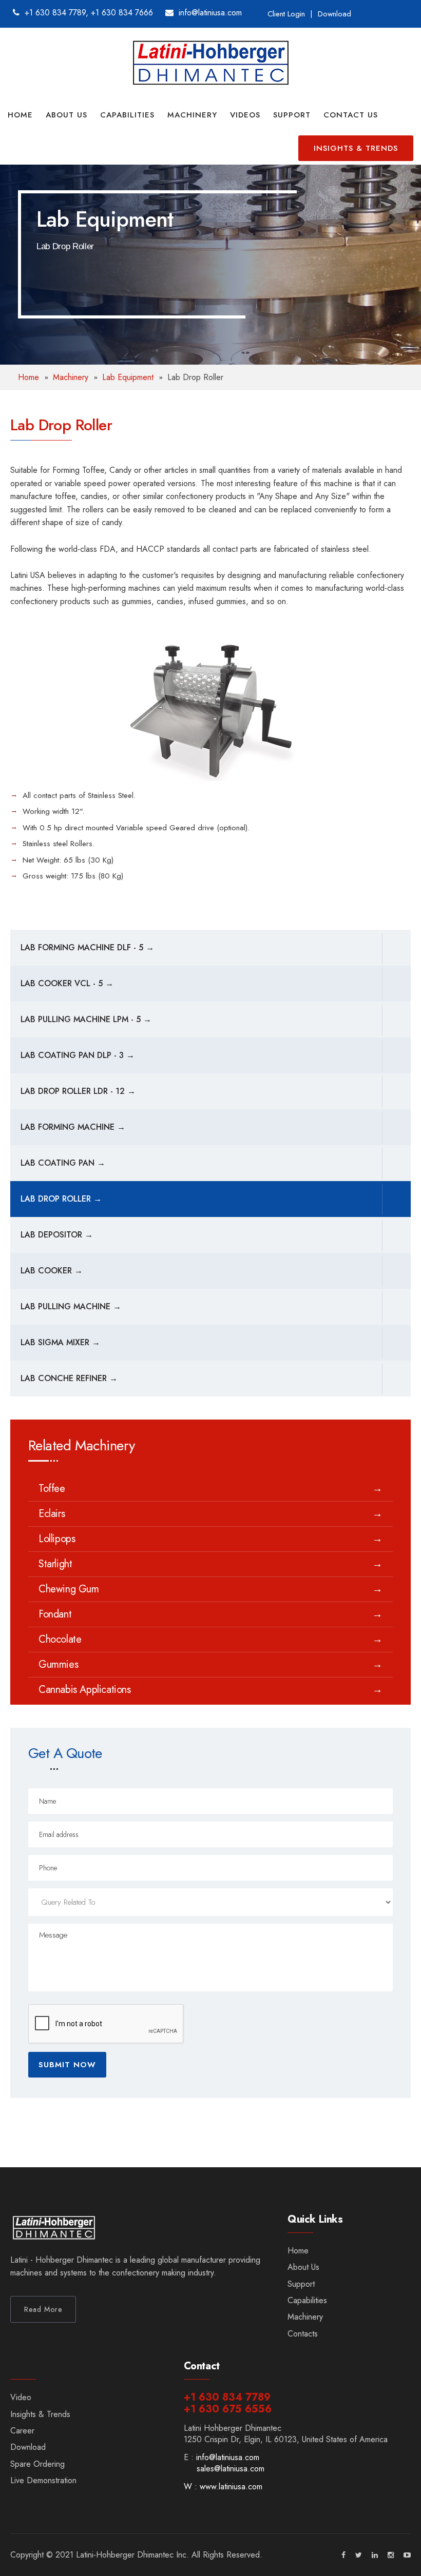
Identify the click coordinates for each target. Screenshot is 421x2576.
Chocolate (60, 1640)
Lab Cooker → (52, 1271)
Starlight (55, 1564)
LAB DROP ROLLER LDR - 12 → (78, 1091)
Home (20, 115)
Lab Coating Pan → (63, 1163)
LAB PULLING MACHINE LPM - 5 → (86, 1019)
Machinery (192, 115)
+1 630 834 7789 (55, 13)
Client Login (286, 14)
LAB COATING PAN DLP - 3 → (78, 1055)
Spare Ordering (37, 2464)
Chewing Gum (69, 1589)
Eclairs (52, 1514)
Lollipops (57, 1539)
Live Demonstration (43, 2480)
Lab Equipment (128, 377)
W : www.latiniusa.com (223, 2487)
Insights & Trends (356, 148)
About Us (66, 115)
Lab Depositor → (57, 1235)
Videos (245, 115)
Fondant (55, 1614)
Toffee (52, 1489)
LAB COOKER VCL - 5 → (67, 983)
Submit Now (67, 2065)
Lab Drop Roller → (61, 1199)
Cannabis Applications (85, 1690)
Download (334, 14)
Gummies (58, 1665)
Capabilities (127, 115)
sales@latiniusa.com (231, 2469)
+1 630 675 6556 (228, 2409)
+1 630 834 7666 (122, 13)
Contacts (303, 2334)
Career (22, 2431)
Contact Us (351, 115)
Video (21, 2397)
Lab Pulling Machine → (71, 1306)
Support (292, 115)
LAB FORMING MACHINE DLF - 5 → (87, 947)
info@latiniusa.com (228, 2457)
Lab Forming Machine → (73, 1127)
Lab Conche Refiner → (69, 1378)
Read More (43, 2309)
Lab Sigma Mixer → (60, 1342)
